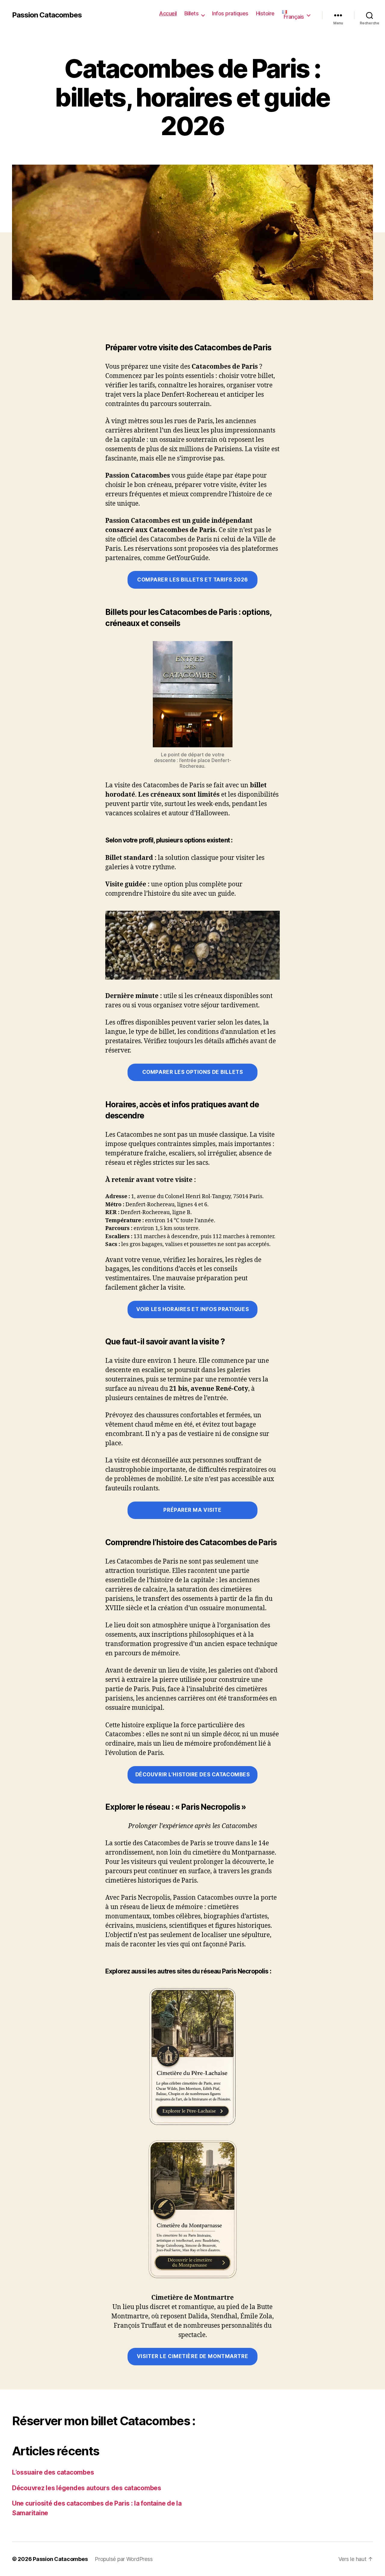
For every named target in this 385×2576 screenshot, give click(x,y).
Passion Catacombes (47, 15)
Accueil (168, 13)
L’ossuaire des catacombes (53, 2472)
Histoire (265, 13)
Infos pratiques (230, 13)
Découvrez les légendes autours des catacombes (87, 2488)
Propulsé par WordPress (124, 2559)
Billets (192, 13)
